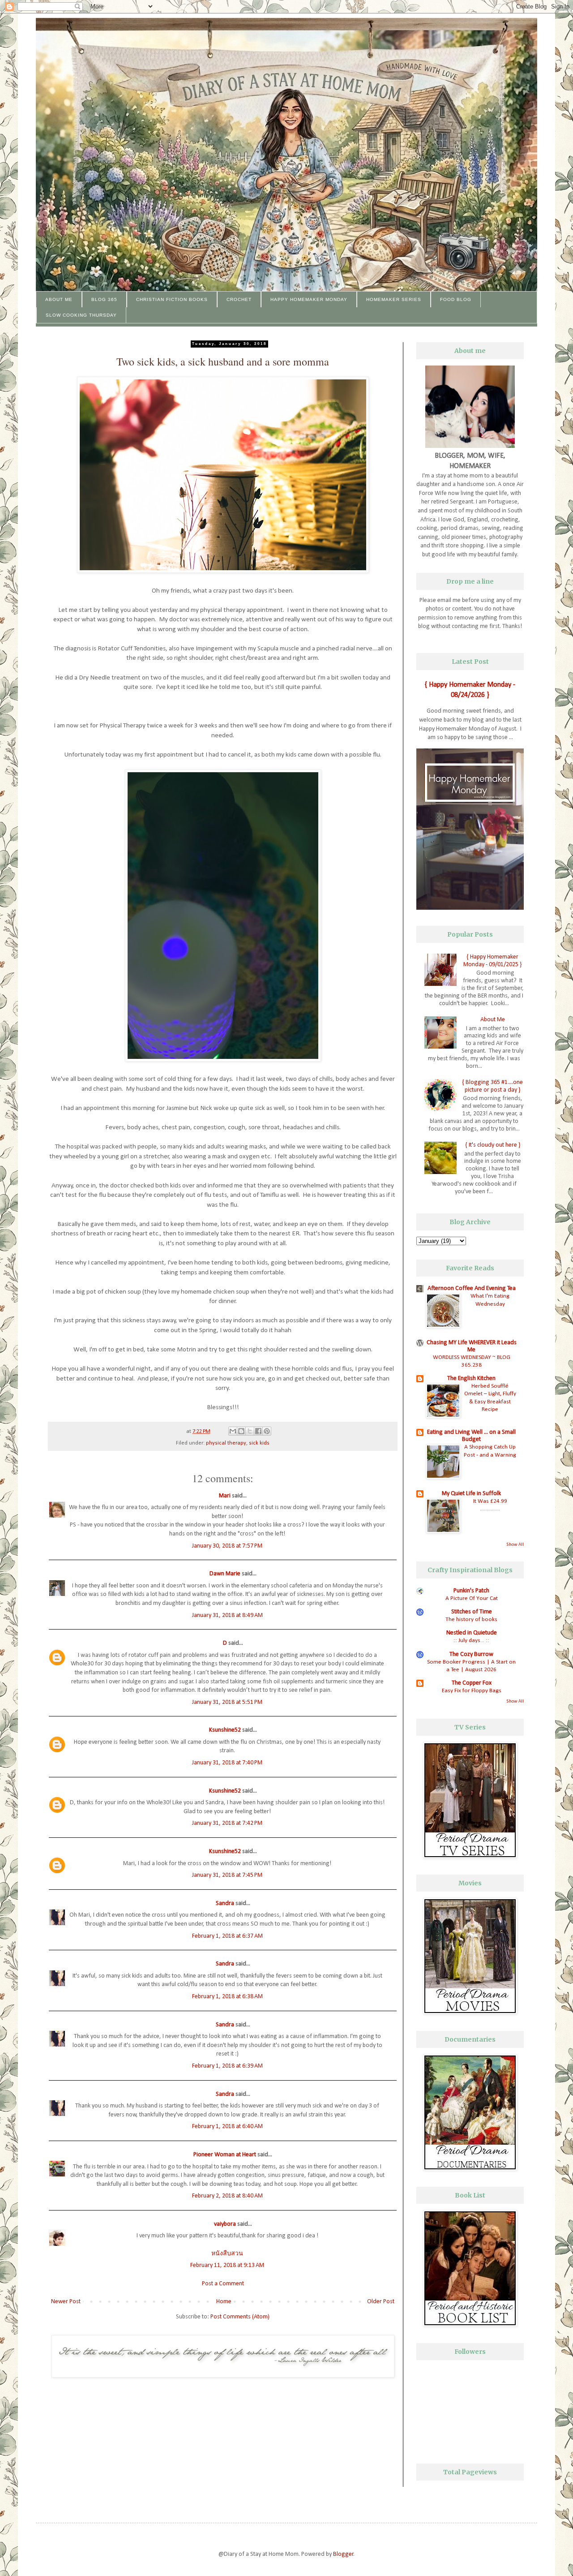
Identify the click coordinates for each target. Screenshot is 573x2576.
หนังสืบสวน (227, 2254)
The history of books (471, 1619)
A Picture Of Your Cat (472, 1598)
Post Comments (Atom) (240, 2317)
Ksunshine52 (225, 1730)
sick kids (259, 1443)
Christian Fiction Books (172, 299)
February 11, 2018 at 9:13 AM (227, 2265)
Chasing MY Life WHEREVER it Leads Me (472, 1346)
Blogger (343, 2554)
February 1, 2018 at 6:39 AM (227, 2066)
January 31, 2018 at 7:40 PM (227, 1763)
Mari (225, 1496)
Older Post (381, 2302)
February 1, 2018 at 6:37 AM (227, 1936)
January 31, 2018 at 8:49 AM (227, 1615)
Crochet (239, 299)
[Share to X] (250, 1431)
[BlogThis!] (241, 1431)
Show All (515, 1545)
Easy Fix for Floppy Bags (472, 1691)
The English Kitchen (471, 1378)
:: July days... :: (471, 1641)
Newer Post (66, 2302)
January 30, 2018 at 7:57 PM (227, 1546)
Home (224, 2302)
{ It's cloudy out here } (493, 1145)
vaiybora (225, 2224)
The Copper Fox (472, 1683)
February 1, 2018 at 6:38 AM (227, 1997)
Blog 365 (104, 299)
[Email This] (233, 1431)
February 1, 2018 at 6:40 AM (227, 2127)
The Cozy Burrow (471, 1654)
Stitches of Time (472, 1612)
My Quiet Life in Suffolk (471, 1494)
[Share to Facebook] (258, 1431)
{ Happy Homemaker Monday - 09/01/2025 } (492, 961)
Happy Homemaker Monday (309, 299)
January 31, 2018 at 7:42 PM (227, 1823)
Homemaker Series (394, 299)
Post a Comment (223, 2284)
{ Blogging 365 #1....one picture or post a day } (492, 1086)
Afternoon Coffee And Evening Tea (472, 1288)
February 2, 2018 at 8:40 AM (227, 2196)
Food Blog (456, 299)
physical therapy (226, 1443)
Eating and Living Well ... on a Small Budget (471, 1436)
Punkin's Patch (471, 1591)
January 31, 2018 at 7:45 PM (227, 1875)
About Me (59, 299)
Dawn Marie (225, 1574)
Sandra (225, 1903)
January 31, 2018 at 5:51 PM (227, 1702)
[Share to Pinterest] (267, 1431)
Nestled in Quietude (472, 1633)
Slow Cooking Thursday (81, 315)
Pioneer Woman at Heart (225, 2155)
